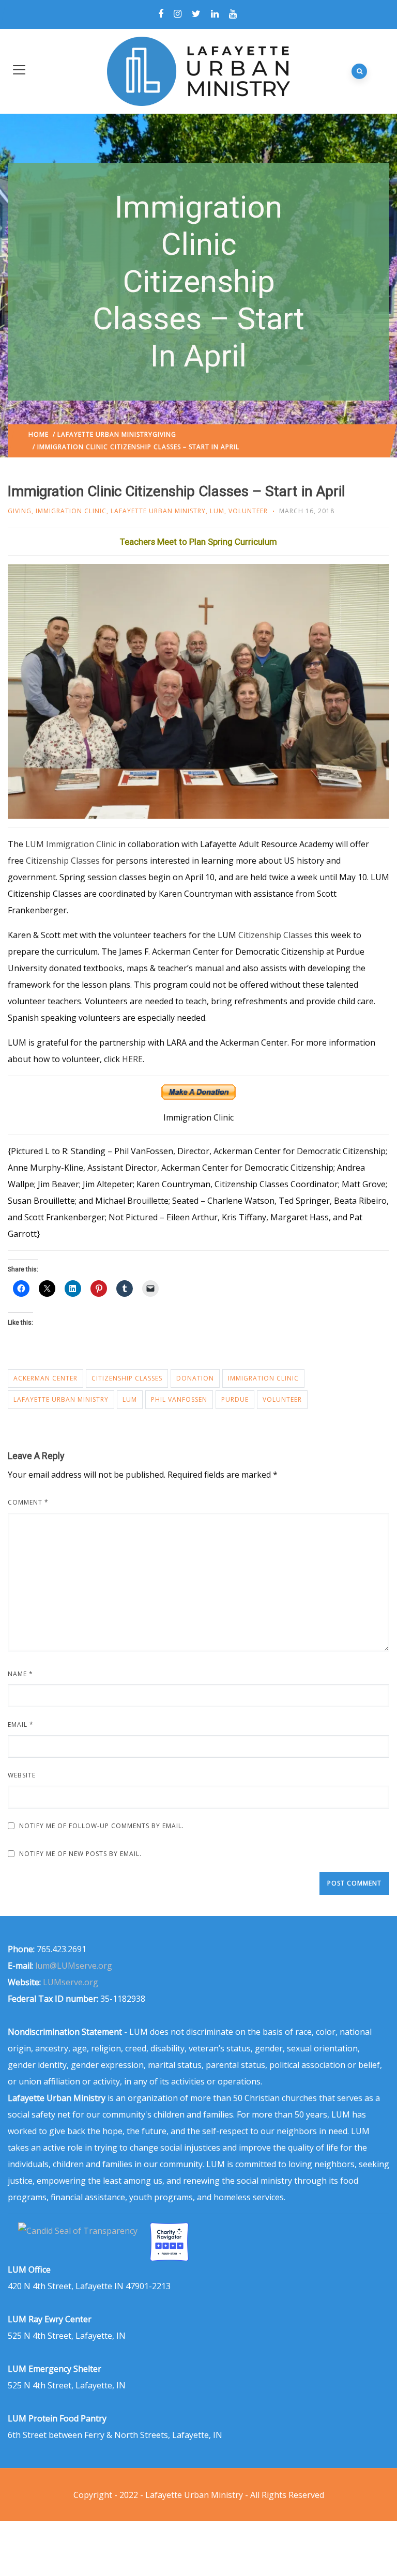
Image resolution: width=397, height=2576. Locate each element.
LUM (217, 511)
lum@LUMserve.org (74, 1966)
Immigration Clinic (71, 511)
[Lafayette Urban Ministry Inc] (79, 2231)
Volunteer (248, 511)
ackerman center (45, 1378)
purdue (235, 1399)
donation (195, 1378)
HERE (132, 1059)
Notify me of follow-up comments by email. (102, 1826)
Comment (28, 1502)
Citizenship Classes (63, 861)
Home (39, 434)
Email (21, 1724)
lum (130, 1399)
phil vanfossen (179, 1399)
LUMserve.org (71, 1982)
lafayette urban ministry (61, 1399)
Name (20, 1674)
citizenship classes (127, 1378)
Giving (164, 434)
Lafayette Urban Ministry (105, 434)
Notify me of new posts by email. (80, 1854)
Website (22, 1775)
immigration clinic (263, 1378)
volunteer (282, 1399)
